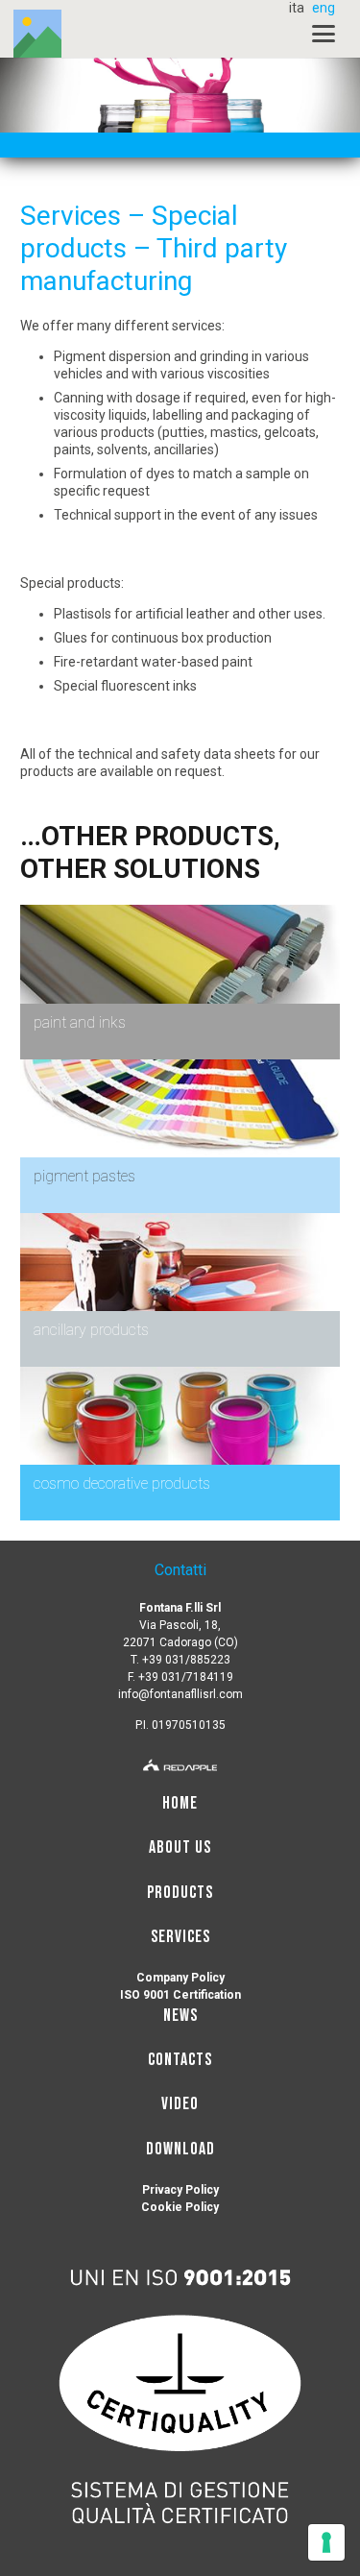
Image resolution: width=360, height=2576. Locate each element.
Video (180, 2104)
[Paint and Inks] (180, 913)
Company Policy (180, 1978)
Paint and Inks (80, 1022)
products (128, 432)
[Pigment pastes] (180, 1068)
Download (180, 2149)
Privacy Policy (180, 2190)
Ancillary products (91, 1330)
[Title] (37, 34)
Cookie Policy (180, 2207)
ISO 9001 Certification (180, 1995)
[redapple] (180, 1762)
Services (180, 1937)
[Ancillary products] (180, 1222)
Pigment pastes (84, 1176)
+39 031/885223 (186, 1660)
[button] (324, 34)
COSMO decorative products (122, 1483)
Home (180, 1803)
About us (180, 1847)
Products (180, 1893)
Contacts (180, 2060)
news (180, 2016)
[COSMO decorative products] (180, 1375)
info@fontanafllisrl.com (180, 1694)
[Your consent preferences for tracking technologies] (326, 2542)
